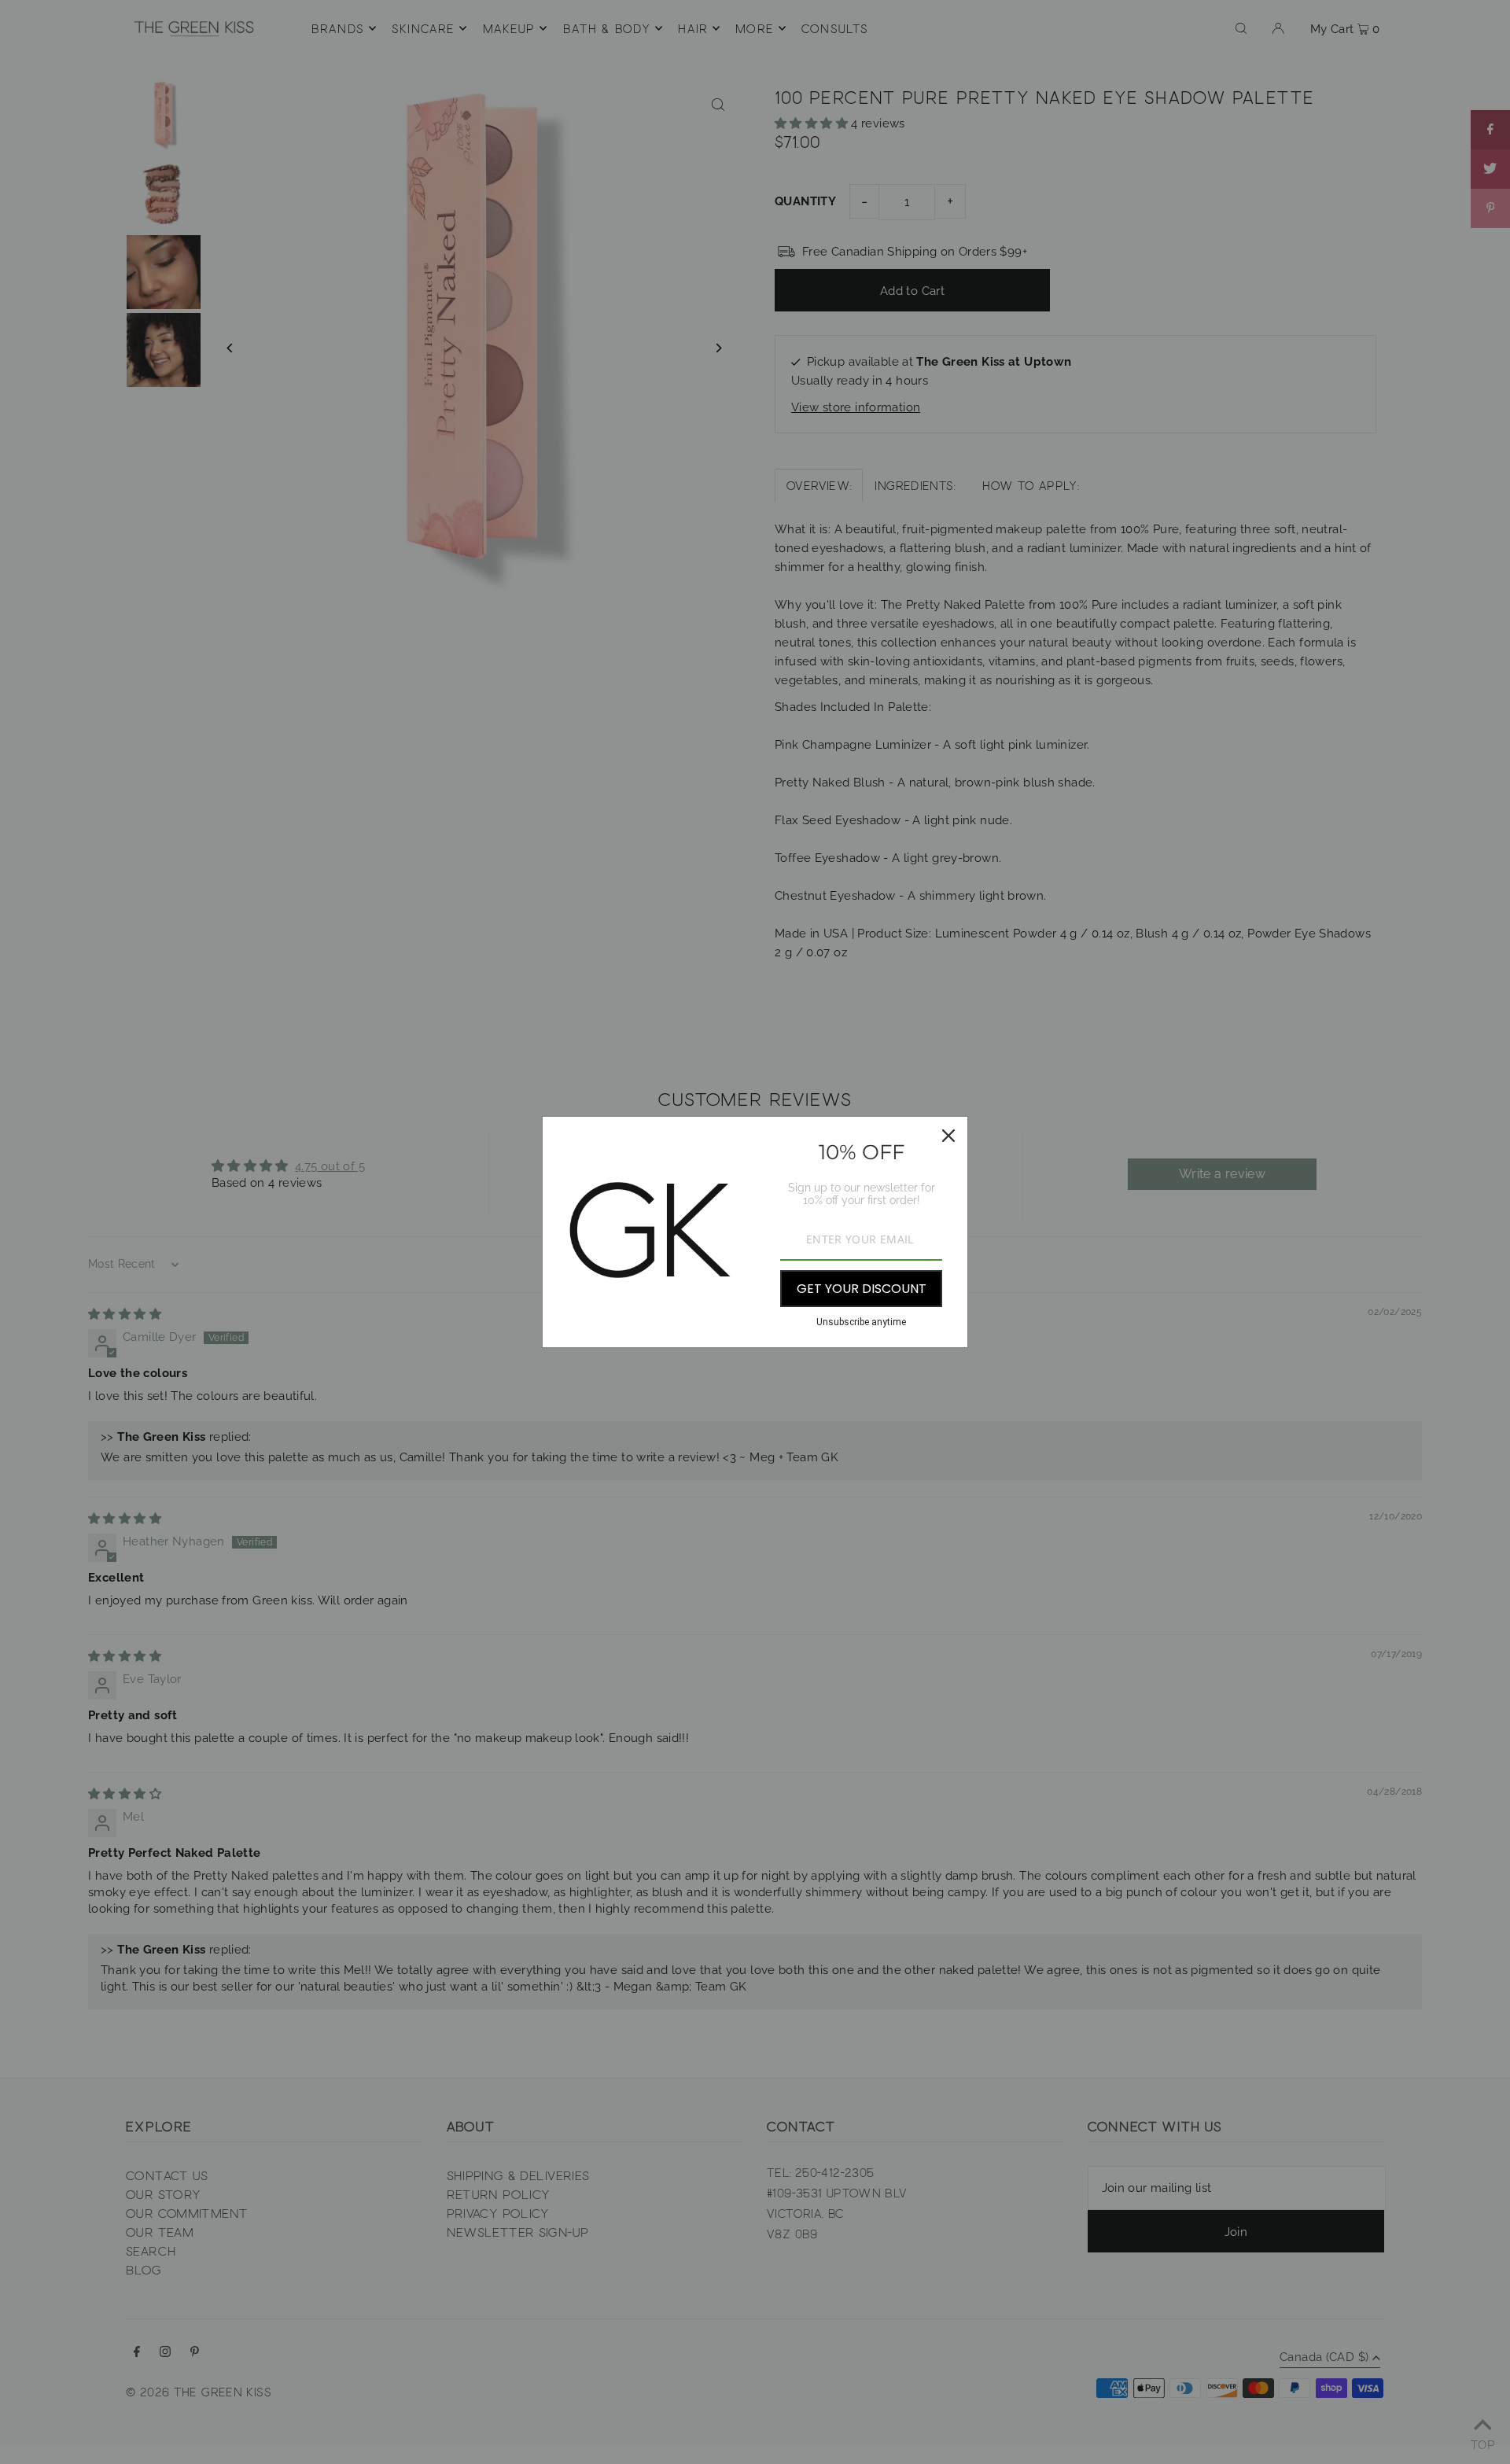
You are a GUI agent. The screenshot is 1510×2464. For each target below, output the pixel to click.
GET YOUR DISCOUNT (862, 1289)
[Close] (948, 1136)
